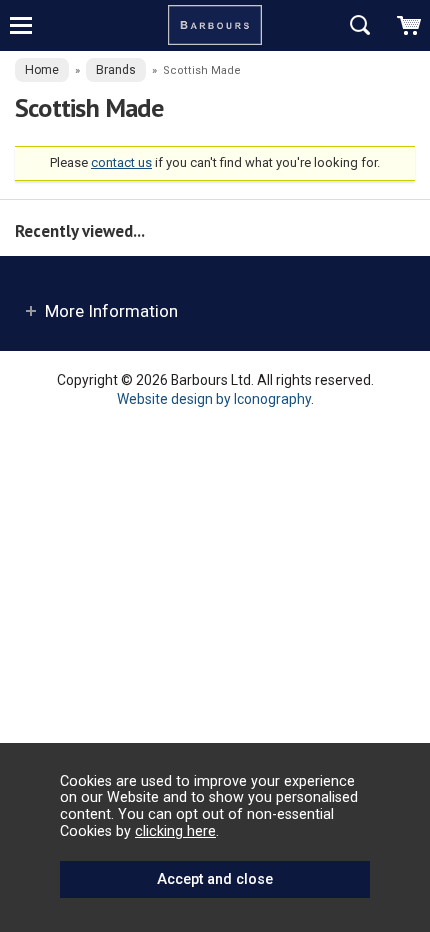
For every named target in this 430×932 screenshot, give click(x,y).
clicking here (175, 831)
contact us (121, 162)
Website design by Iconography (214, 399)
